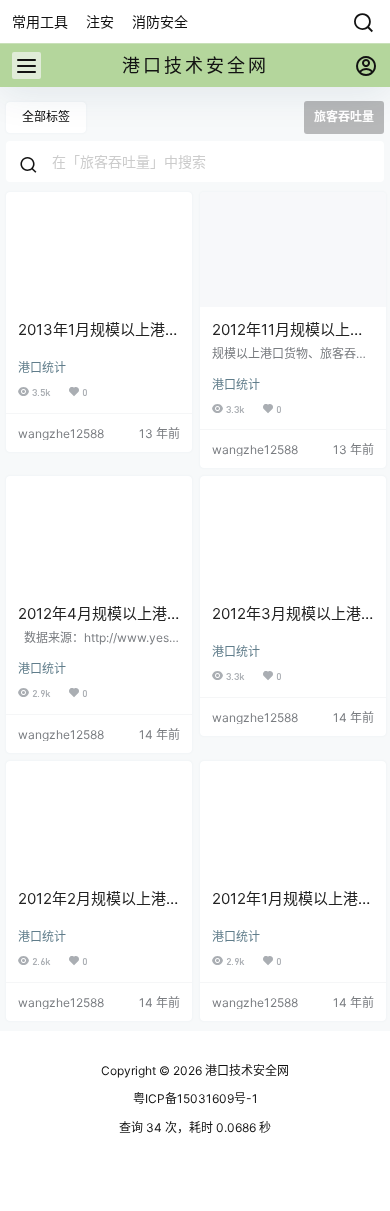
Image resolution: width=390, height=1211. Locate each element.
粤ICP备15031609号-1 (195, 1098)
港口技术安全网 (245, 1070)
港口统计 (42, 367)
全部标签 (46, 116)
